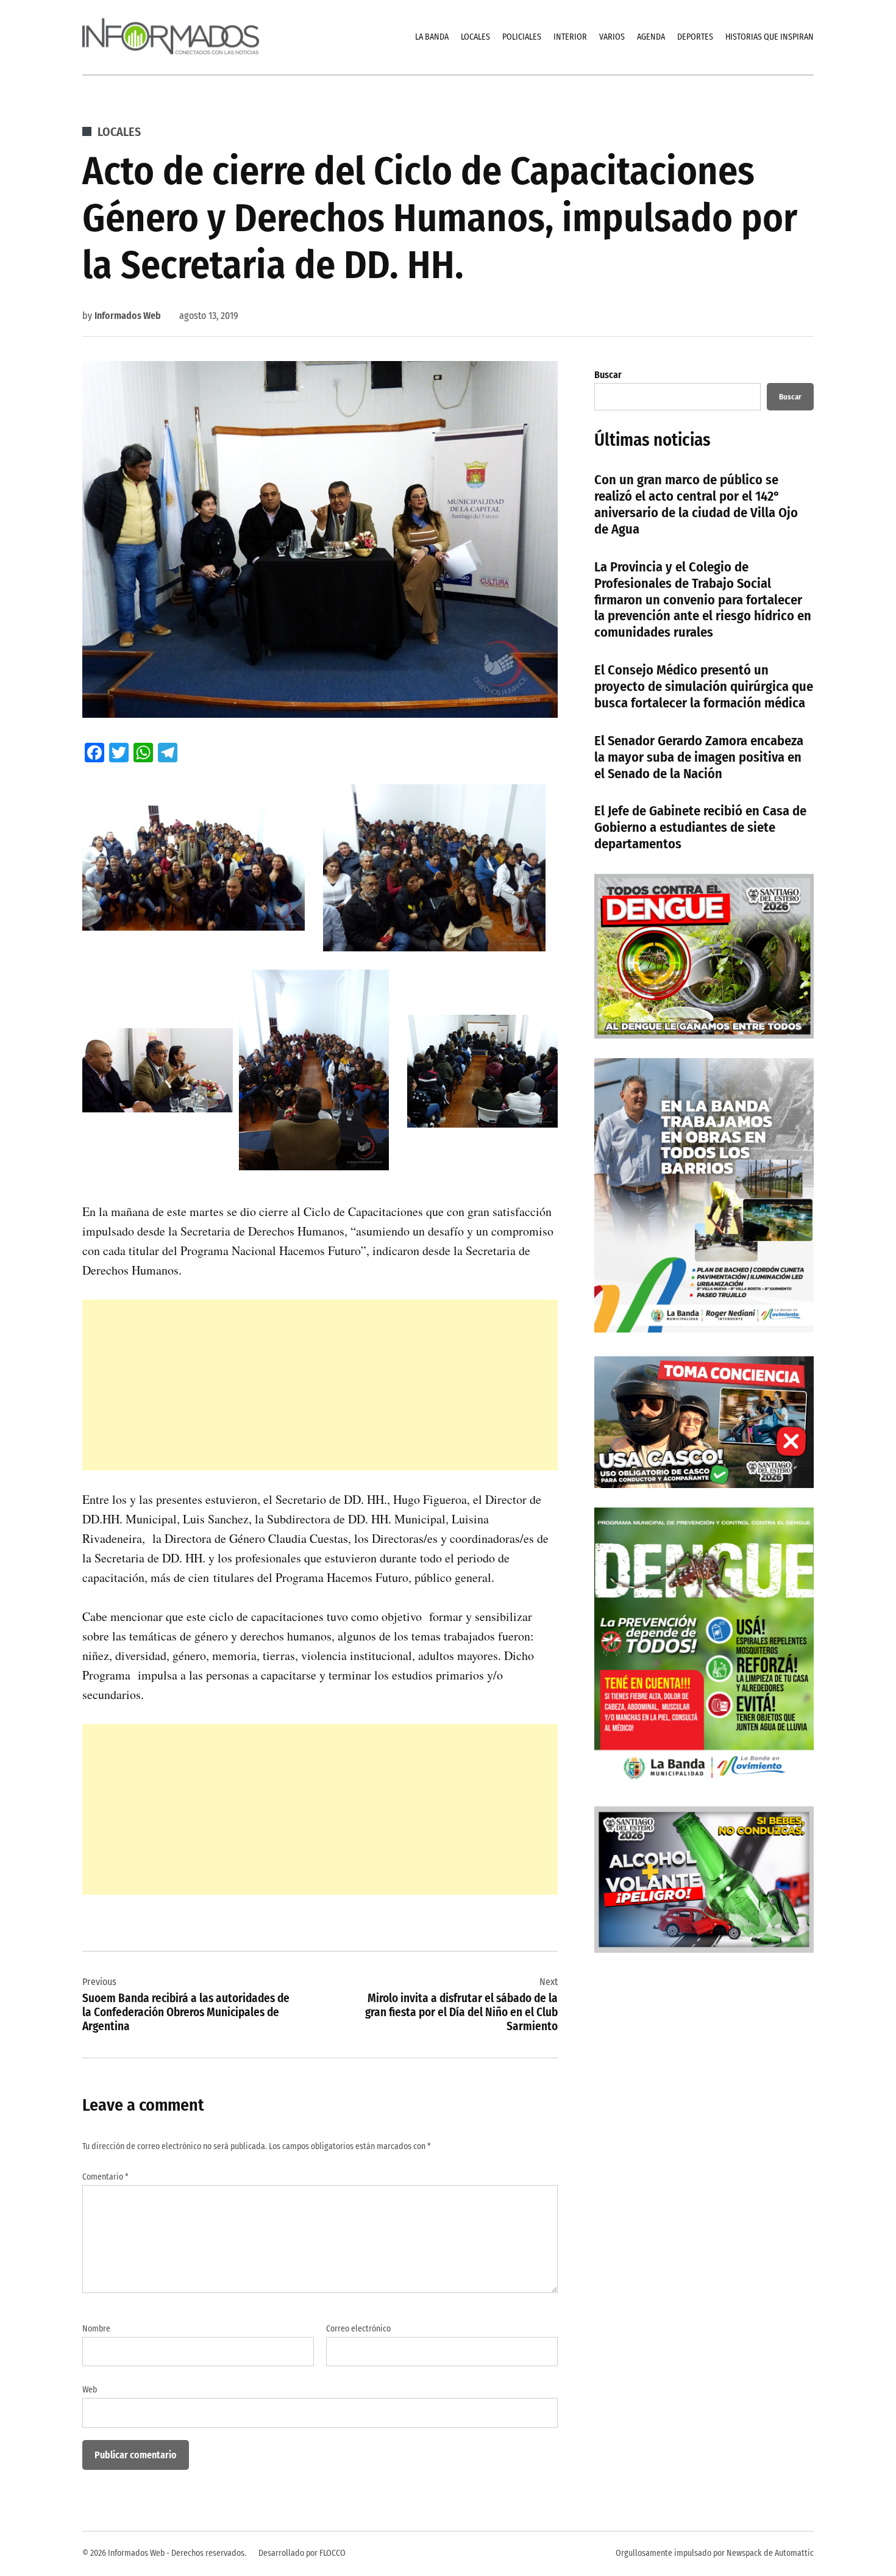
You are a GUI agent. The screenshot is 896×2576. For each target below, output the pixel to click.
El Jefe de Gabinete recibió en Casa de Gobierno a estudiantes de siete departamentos (700, 827)
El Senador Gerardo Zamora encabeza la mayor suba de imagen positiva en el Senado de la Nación (699, 757)
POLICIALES (522, 37)
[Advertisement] (320, 1385)
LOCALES (475, 37)
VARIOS (612, 37)
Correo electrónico (358, 2329)
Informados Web (128, 316)
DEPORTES (695, 37)
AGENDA (651, 37)
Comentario (105, 2177)
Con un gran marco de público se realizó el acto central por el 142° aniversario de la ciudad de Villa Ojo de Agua (696, 504)
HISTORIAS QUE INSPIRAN (770, 37)
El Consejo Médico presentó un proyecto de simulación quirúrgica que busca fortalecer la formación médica (704, 686)
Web (90, 2390)
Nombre (96, 2329)
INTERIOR (570, 37)
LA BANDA (432, 37)
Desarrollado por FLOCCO (302, 2553)
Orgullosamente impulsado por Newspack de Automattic (715, 2553)
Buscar (608, 375)
